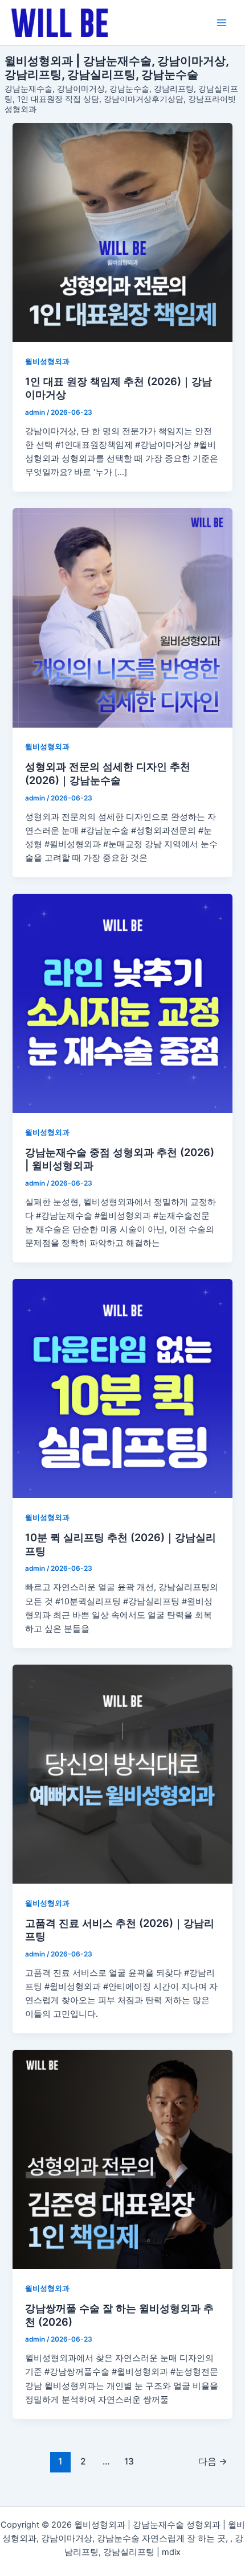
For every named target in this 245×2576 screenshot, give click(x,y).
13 (129, 2461)
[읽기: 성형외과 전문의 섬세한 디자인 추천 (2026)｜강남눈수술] (122, 618)
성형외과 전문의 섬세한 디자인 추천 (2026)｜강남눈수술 (108, 773)
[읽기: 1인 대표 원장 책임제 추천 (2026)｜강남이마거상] (122, 232)
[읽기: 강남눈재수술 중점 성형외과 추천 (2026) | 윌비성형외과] (122, 1003)
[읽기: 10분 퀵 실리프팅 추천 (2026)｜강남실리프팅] (122, 1388)
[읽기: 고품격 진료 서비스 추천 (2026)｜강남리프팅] (122, 1774)
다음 (213, 2461)
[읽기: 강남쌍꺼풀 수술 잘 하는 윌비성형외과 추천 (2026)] (122, 2159)
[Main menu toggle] (222, 23)
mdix (171, 2552)
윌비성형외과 (47, 362)
